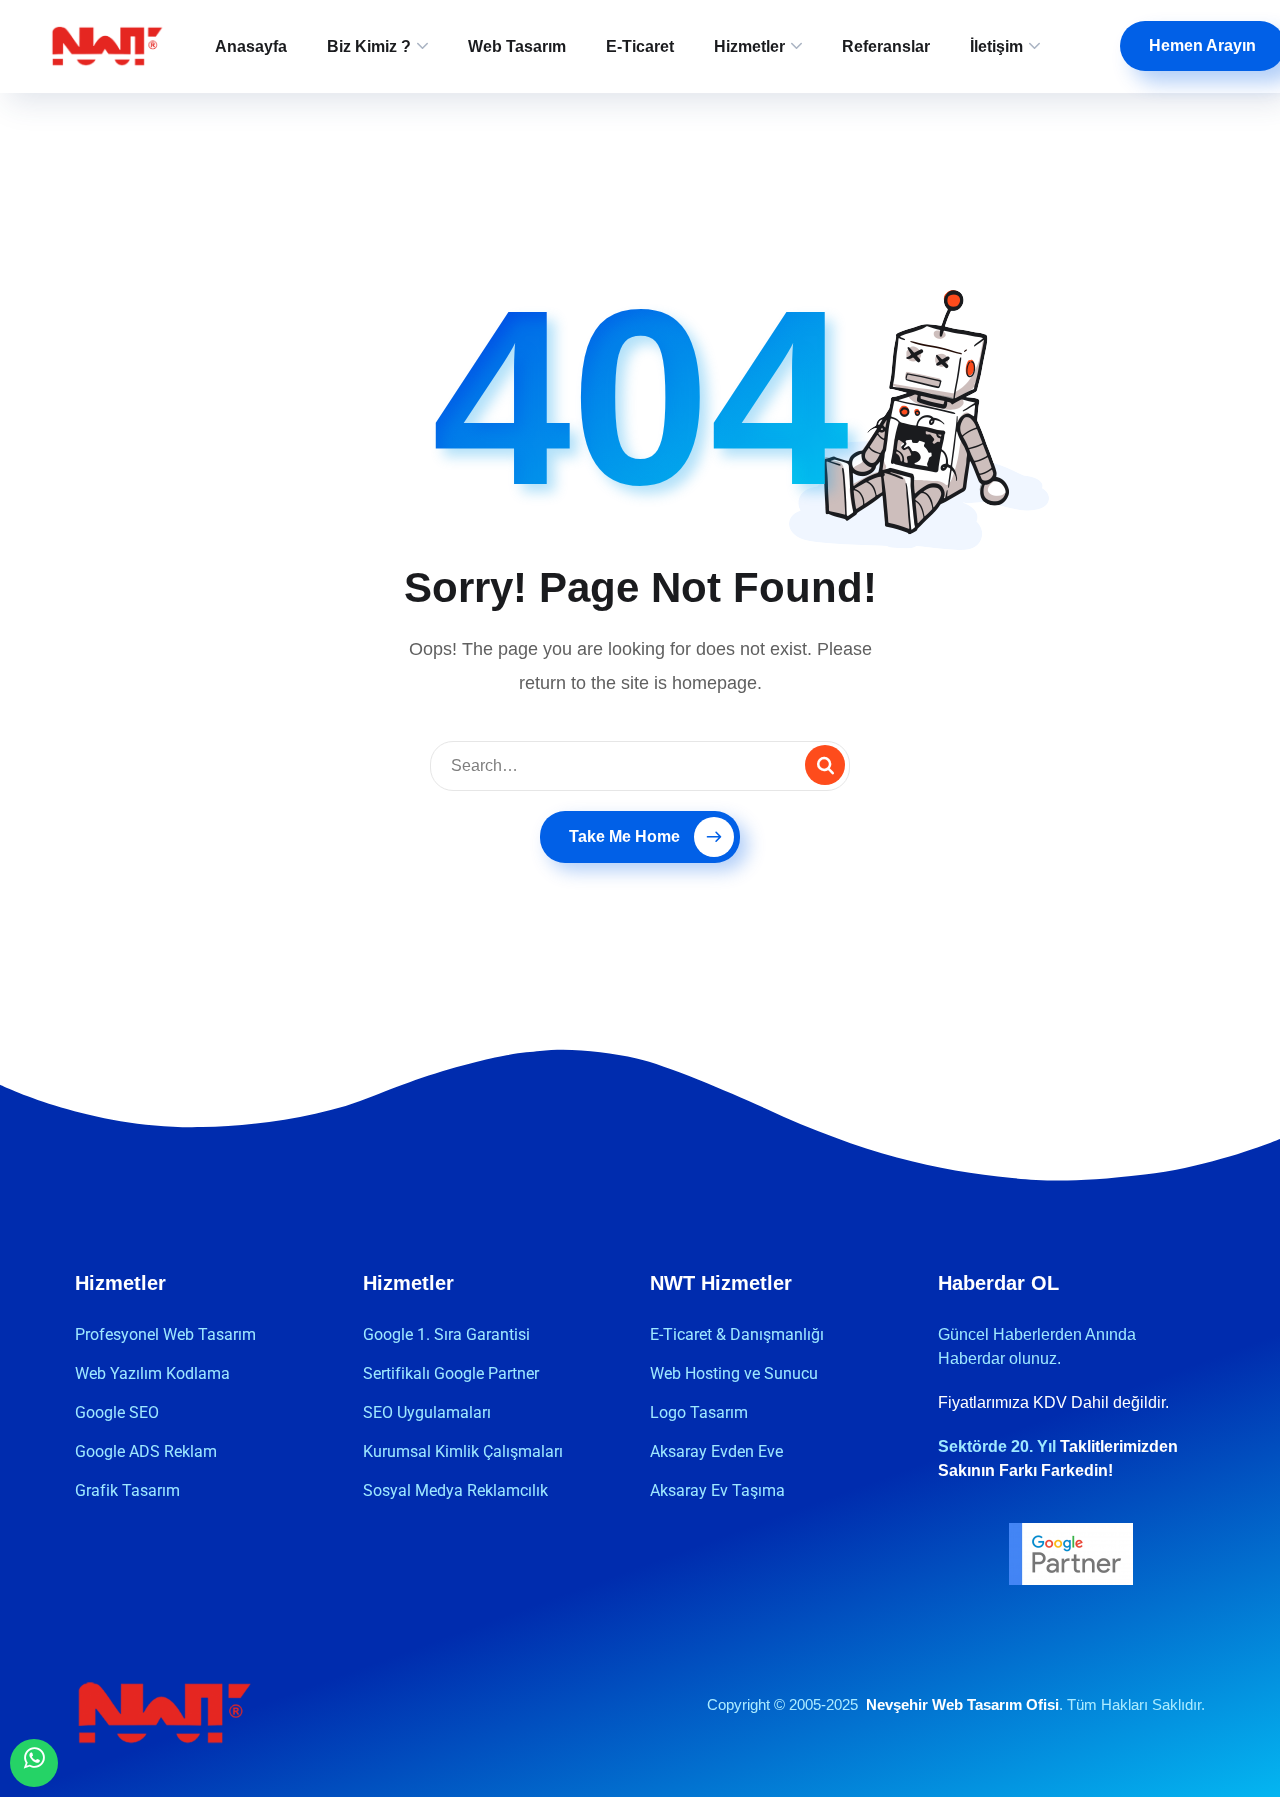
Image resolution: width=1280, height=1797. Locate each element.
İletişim (996, 46)
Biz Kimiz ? (369, 46)
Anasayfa (251, 46)
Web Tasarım (517, 46)
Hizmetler (749, 46)
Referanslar (886, 46)
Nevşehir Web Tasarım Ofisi (962, 1704)
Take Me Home (624, 836)
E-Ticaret (640, 46)
